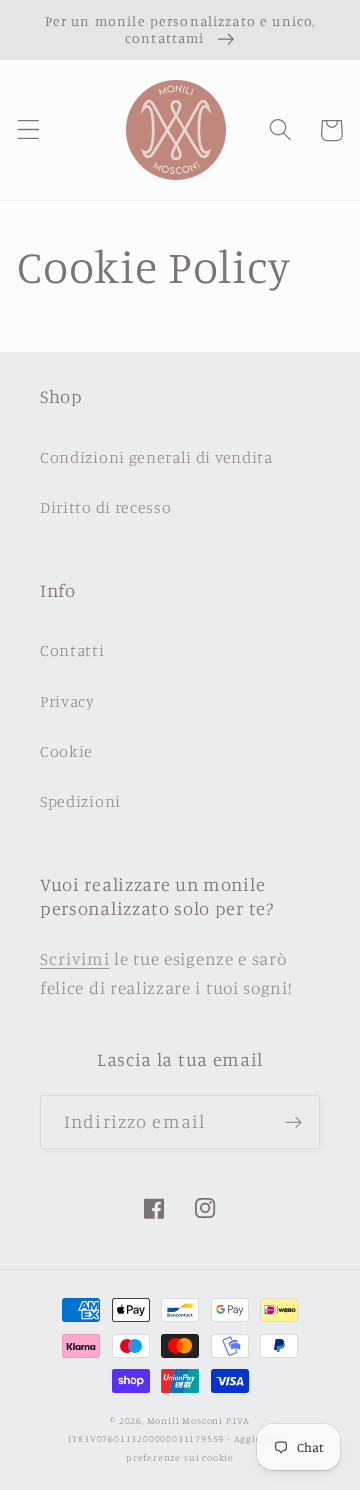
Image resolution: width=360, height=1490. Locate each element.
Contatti (72, 650)
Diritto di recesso (105, 507)
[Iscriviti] (293, 1122)
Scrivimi (75, 958)
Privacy (67, 701)
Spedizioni (80, 801)
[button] (28, 130)
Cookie (66, 751)
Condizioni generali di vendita (156, 457)
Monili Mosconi (185, 1420)
